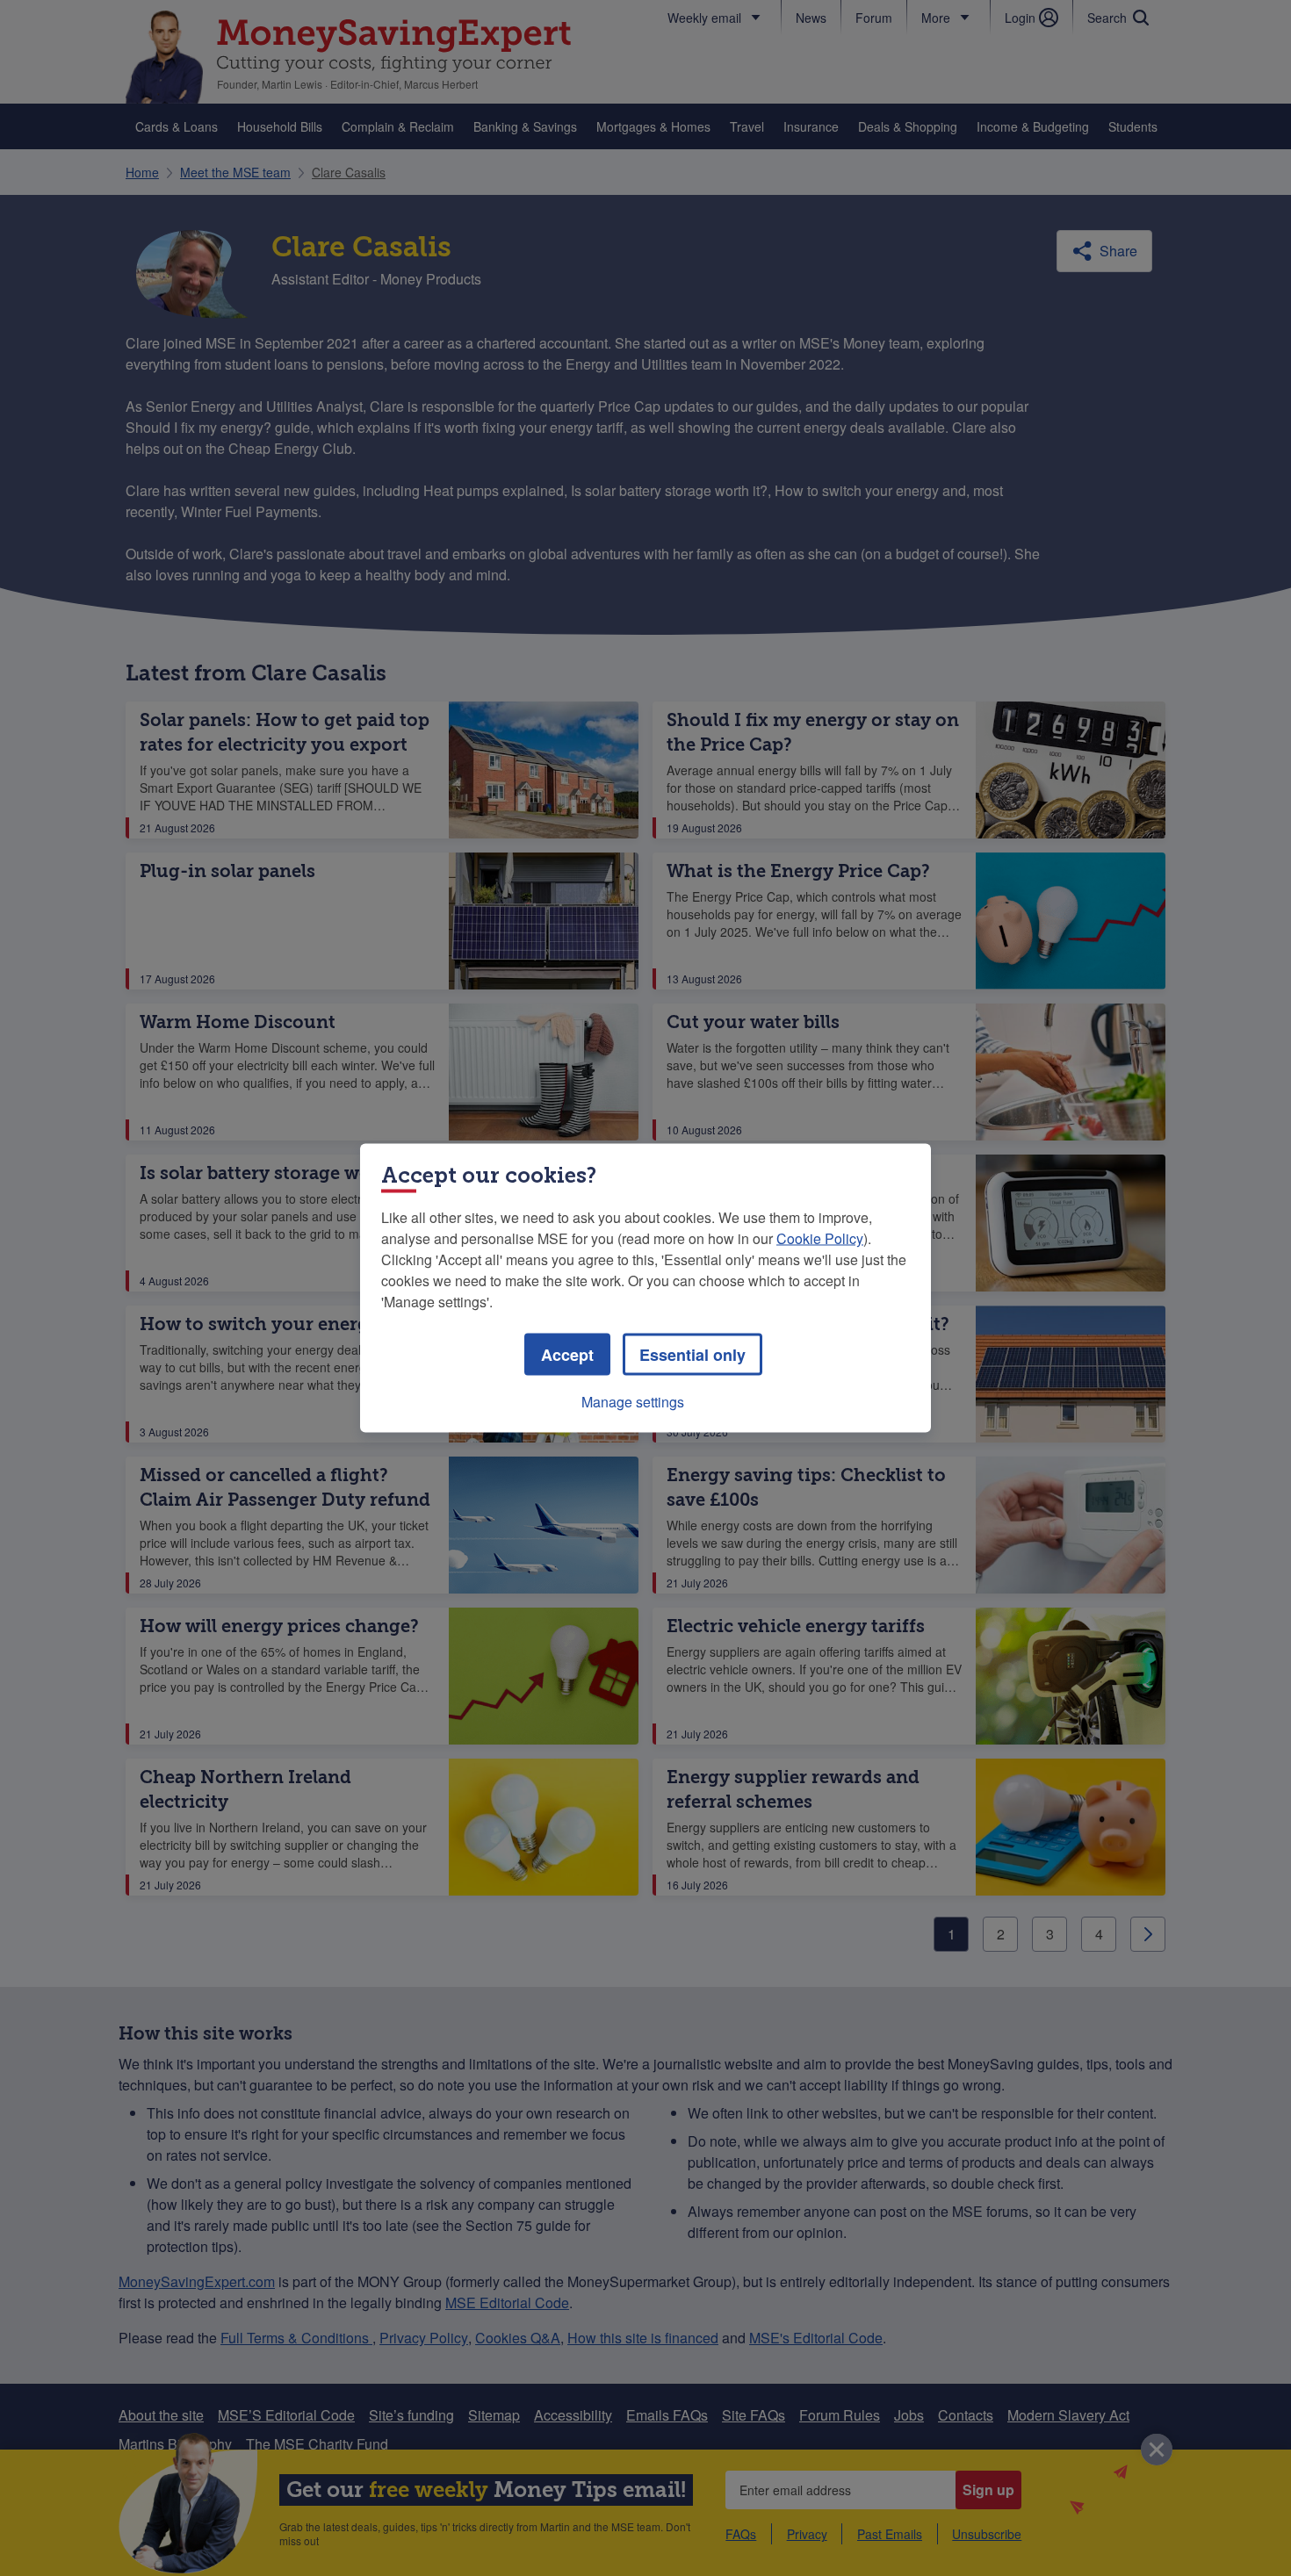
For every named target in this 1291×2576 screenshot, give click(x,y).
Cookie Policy (820, 1238)
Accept (567, 1355)
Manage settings (633, 1402)
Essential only (692, 1355)
